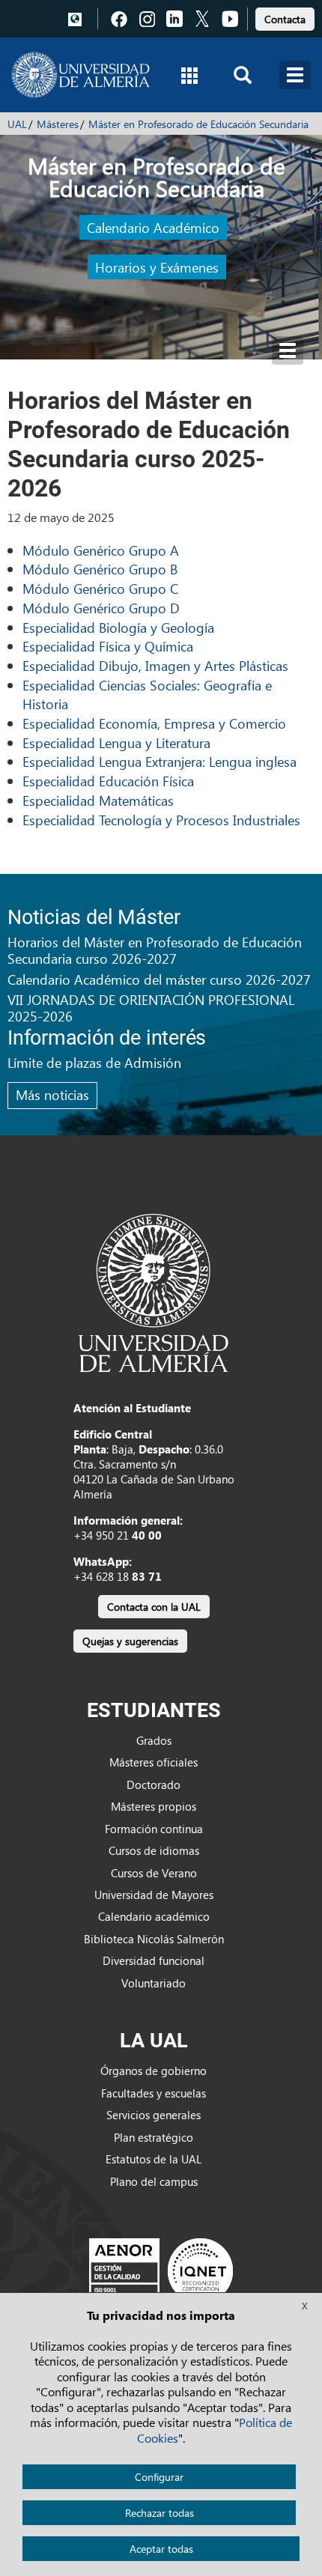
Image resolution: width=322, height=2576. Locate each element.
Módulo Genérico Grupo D (101, 608)
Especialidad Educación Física (108, 781)
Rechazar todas (160, 2513)
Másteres (58, 124)
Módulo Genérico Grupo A (101, 550)
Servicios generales (154, 2115)
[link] (285, 17)
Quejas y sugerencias (130, 1641)
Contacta (285, 19)
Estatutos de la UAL (154, 2159)
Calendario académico (154, 1916)
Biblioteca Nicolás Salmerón (154, 1939)
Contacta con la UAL (154, 1607)
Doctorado (154, 1784)
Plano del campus (154, 2181)
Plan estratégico (154, 2137)
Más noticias (52, 1094)
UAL (17, 124)
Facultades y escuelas (154, 2093)
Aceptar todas (161, 2549)
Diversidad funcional (154, 1960)
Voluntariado (154, 1983)
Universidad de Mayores (154, 1895)
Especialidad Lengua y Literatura (116, 742)
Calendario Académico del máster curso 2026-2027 (159, 979)
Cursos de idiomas (154, 1850)
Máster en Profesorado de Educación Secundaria (198, 124)
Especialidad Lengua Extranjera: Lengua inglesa (160, 761)
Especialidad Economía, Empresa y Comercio (154, 723)
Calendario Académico (153, 227)
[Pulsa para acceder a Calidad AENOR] (161, 2270)
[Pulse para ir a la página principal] (80, 75)
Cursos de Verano (154, 1873)
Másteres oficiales (154, 1762)
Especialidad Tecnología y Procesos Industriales (161, 820)
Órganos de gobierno (154, 2071)
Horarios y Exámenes (157, 267)
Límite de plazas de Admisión (94, 1062)
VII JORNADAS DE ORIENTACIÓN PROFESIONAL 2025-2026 (151, 1008)
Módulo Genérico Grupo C (100, 588)
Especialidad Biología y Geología (118, 627)
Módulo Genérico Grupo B (100, 569)
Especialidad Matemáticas (98, 800)
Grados (154, 1740)
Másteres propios (154, 1806)
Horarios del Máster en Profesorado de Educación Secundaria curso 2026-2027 (155, 950)
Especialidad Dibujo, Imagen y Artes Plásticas (155, 665)
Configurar (159, 2477)
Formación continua (154, 1829)
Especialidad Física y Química (108, 646)
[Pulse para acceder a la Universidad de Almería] (154, 1292)
